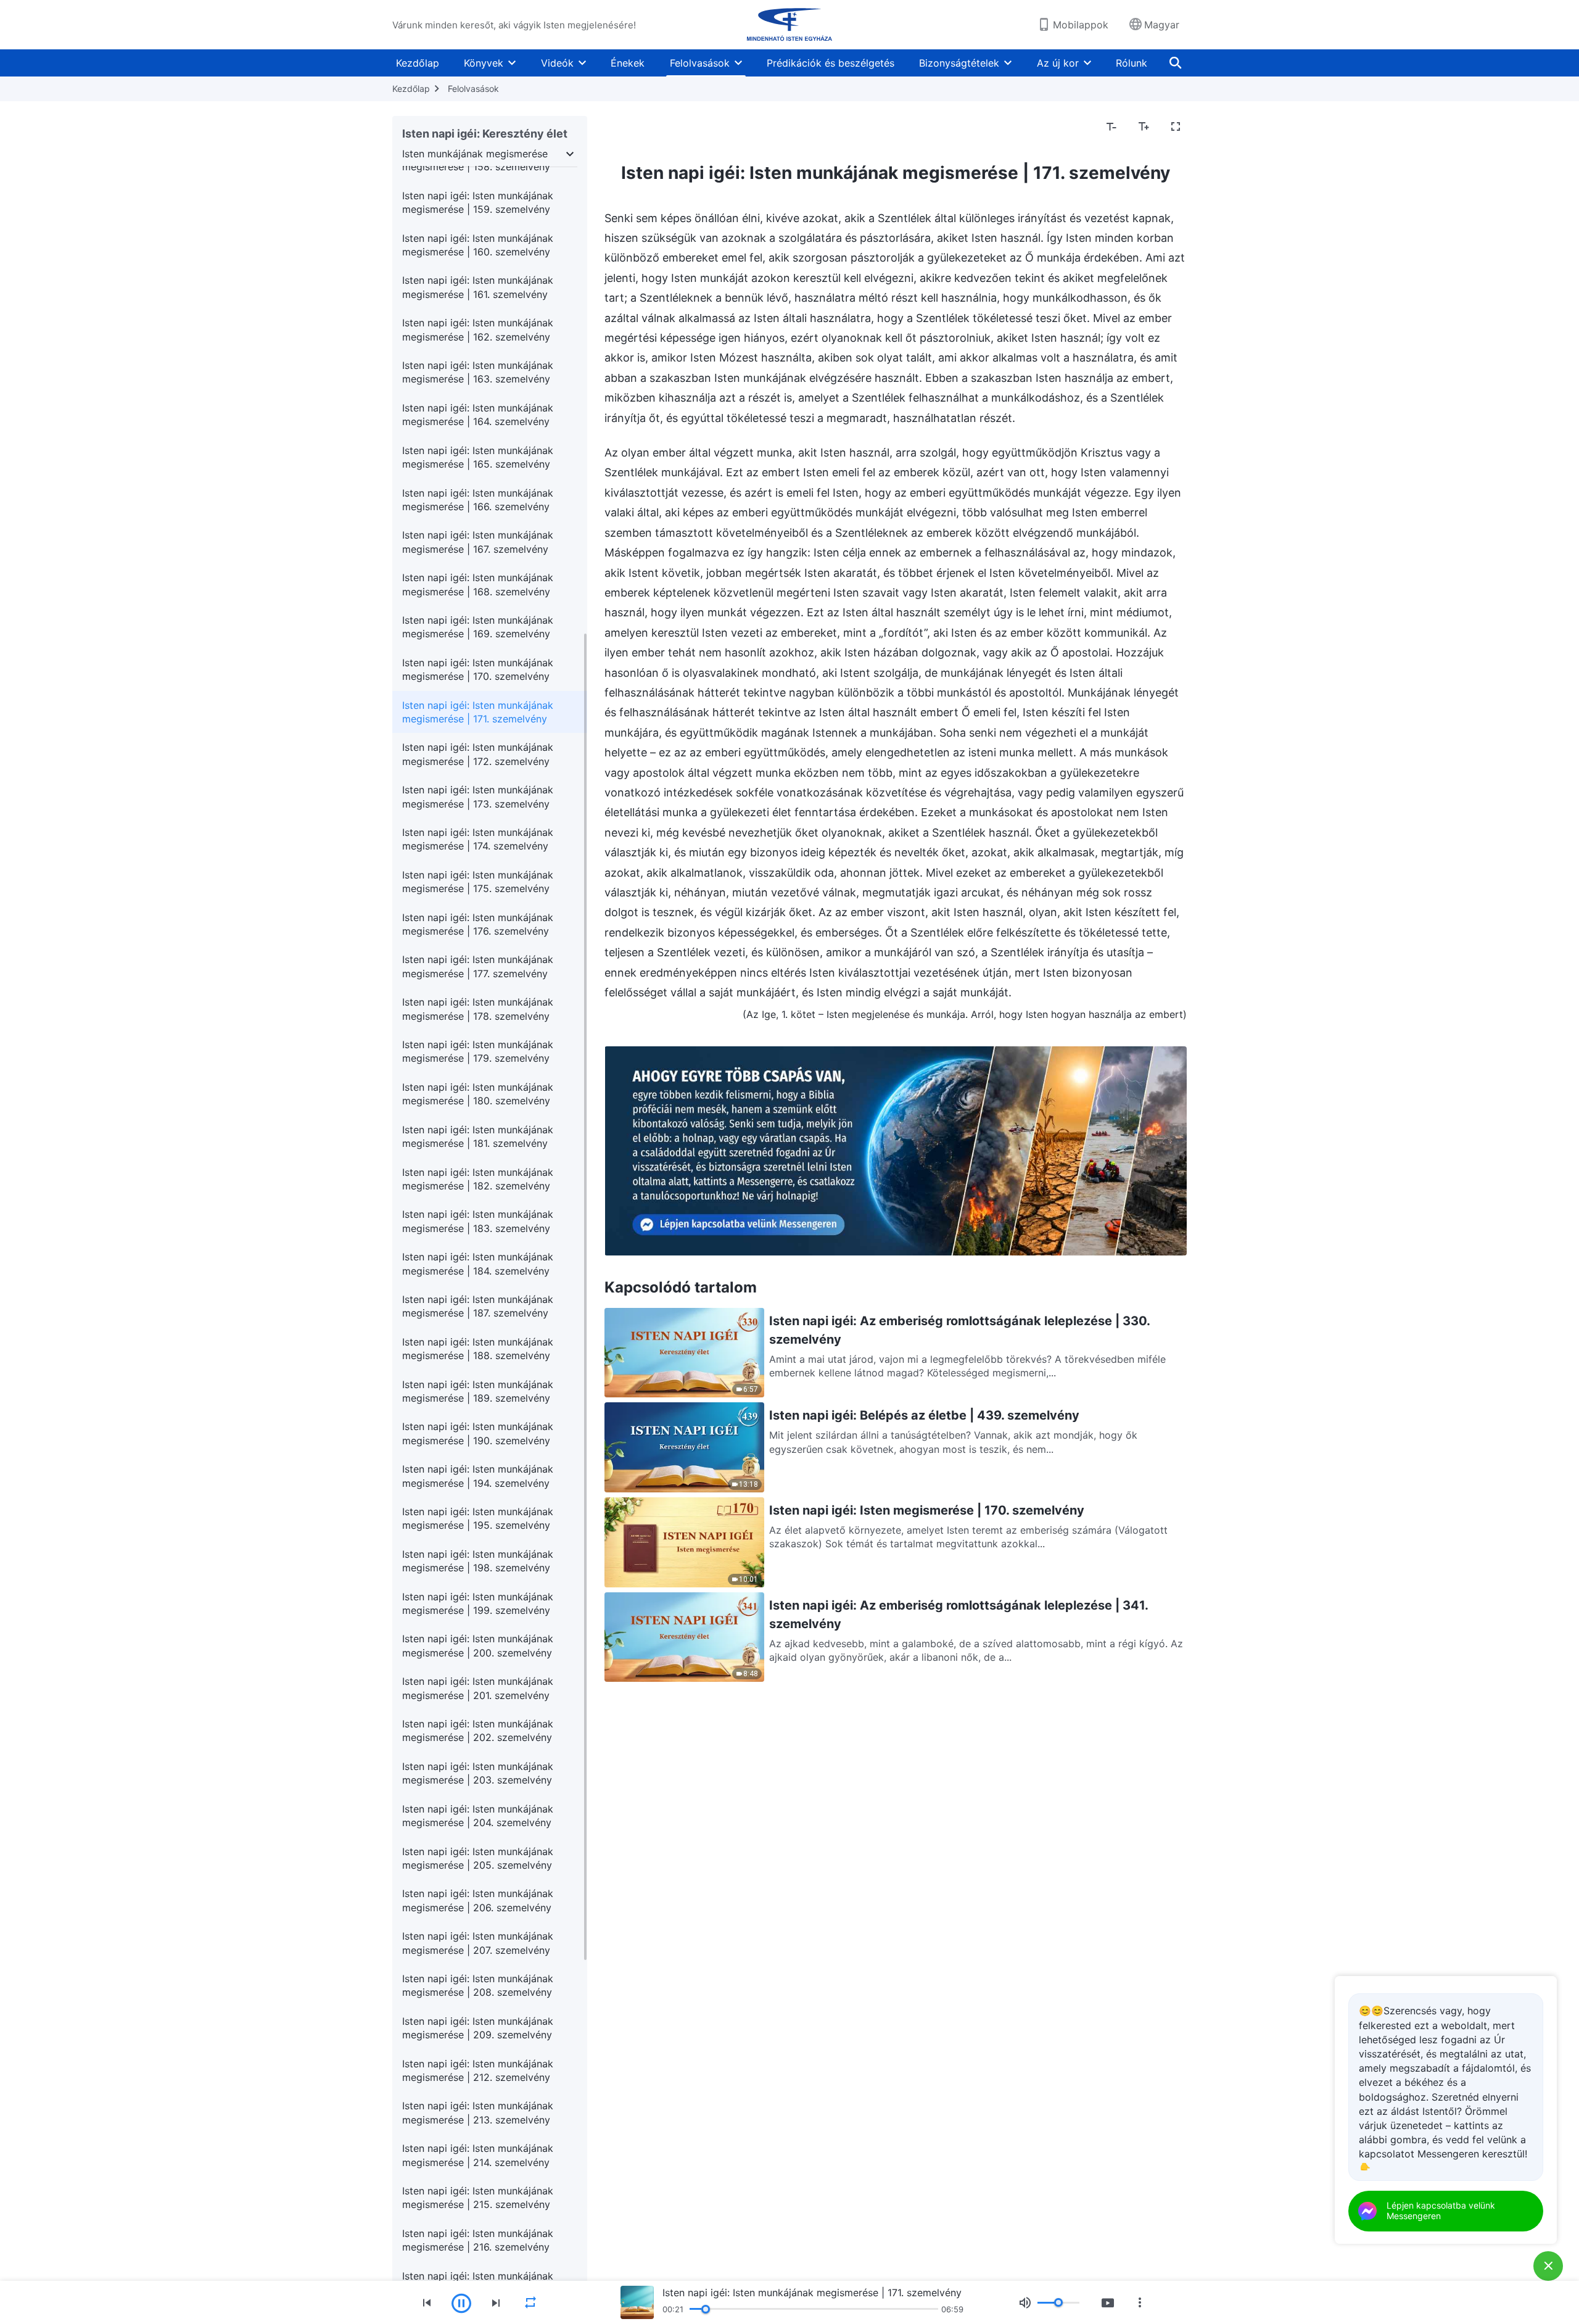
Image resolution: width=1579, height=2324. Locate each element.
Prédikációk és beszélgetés (831, 63)
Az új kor (1058, 63)
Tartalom (633, 127)
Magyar (1162, 25)
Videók (557, 63)
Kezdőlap (418, 63)
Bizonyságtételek (959, 63)
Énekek (628, 63)
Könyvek (484, 63)
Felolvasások (700, 63)
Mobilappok (1081, 25)
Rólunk (1132, 63)
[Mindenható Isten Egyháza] (789, 25)
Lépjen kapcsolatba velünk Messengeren (1441, 2210)
